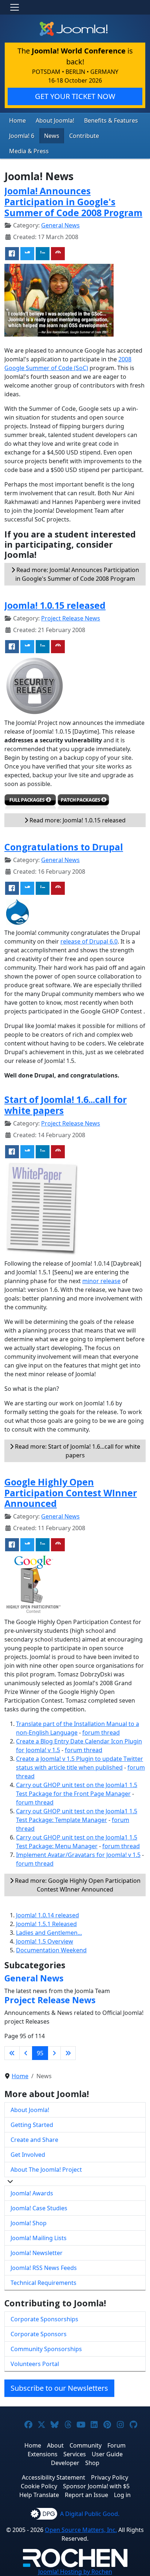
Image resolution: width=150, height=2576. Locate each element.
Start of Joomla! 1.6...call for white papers (66, 1105)
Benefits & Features (111, 120)
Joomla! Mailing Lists (39, 2238)
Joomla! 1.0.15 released (55, 605)
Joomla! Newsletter (37, 2253)
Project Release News (71, 618)
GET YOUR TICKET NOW (75, 96)
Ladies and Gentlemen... (49, 1933)
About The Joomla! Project (46, 2170)
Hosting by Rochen (75, 2572)
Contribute (84, 136)
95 (40, 2053)
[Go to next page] (54, 2053)
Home (17, 120)
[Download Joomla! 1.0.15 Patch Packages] (83, 803)
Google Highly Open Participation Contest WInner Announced (71, 1493)
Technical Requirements (44, 2283)
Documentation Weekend (51, 1950)
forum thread (101, 1732)
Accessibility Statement (54, 2477)
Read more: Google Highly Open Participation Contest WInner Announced (77, 1885)
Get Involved (28, 2155)
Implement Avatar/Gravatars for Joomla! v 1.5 (78, 1855)
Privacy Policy (110, 2477)
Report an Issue (86, 2495)
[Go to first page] (12, 2053)
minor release (101, 1281)
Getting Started (32, 2125)
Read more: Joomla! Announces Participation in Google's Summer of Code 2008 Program (77, 574)
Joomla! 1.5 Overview (45, 1941)
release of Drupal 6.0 (89, 941)
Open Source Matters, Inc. (81, 2530)
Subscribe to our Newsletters (59, 2388)
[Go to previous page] (26, 2053)
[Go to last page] (68, 2053)
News (52, 136)
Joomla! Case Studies (39, 2208)
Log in (122, 2495)
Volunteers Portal (35, 2364)
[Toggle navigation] (15, 7)
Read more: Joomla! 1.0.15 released (77, 820)
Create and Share (34, 2140)
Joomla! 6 (22, 136)
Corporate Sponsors (39, 2334)
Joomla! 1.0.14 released (48, 1915)
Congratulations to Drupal (64, 847)
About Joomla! (55, 120)
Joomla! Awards (32, 2193)
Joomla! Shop (29, 2223)
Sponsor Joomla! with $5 (96, 2486)
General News (60, 225)
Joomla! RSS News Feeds (44, 2268)
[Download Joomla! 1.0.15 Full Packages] (30, 803)
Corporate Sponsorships (44, 2319)
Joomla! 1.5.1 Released (46, 1924)
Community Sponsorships (46, 2349)
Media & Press (29, 151)
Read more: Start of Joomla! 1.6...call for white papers (77, 1451)
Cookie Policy (39, 2486)
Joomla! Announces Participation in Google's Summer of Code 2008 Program (73, 202)
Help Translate (39, 2495)
